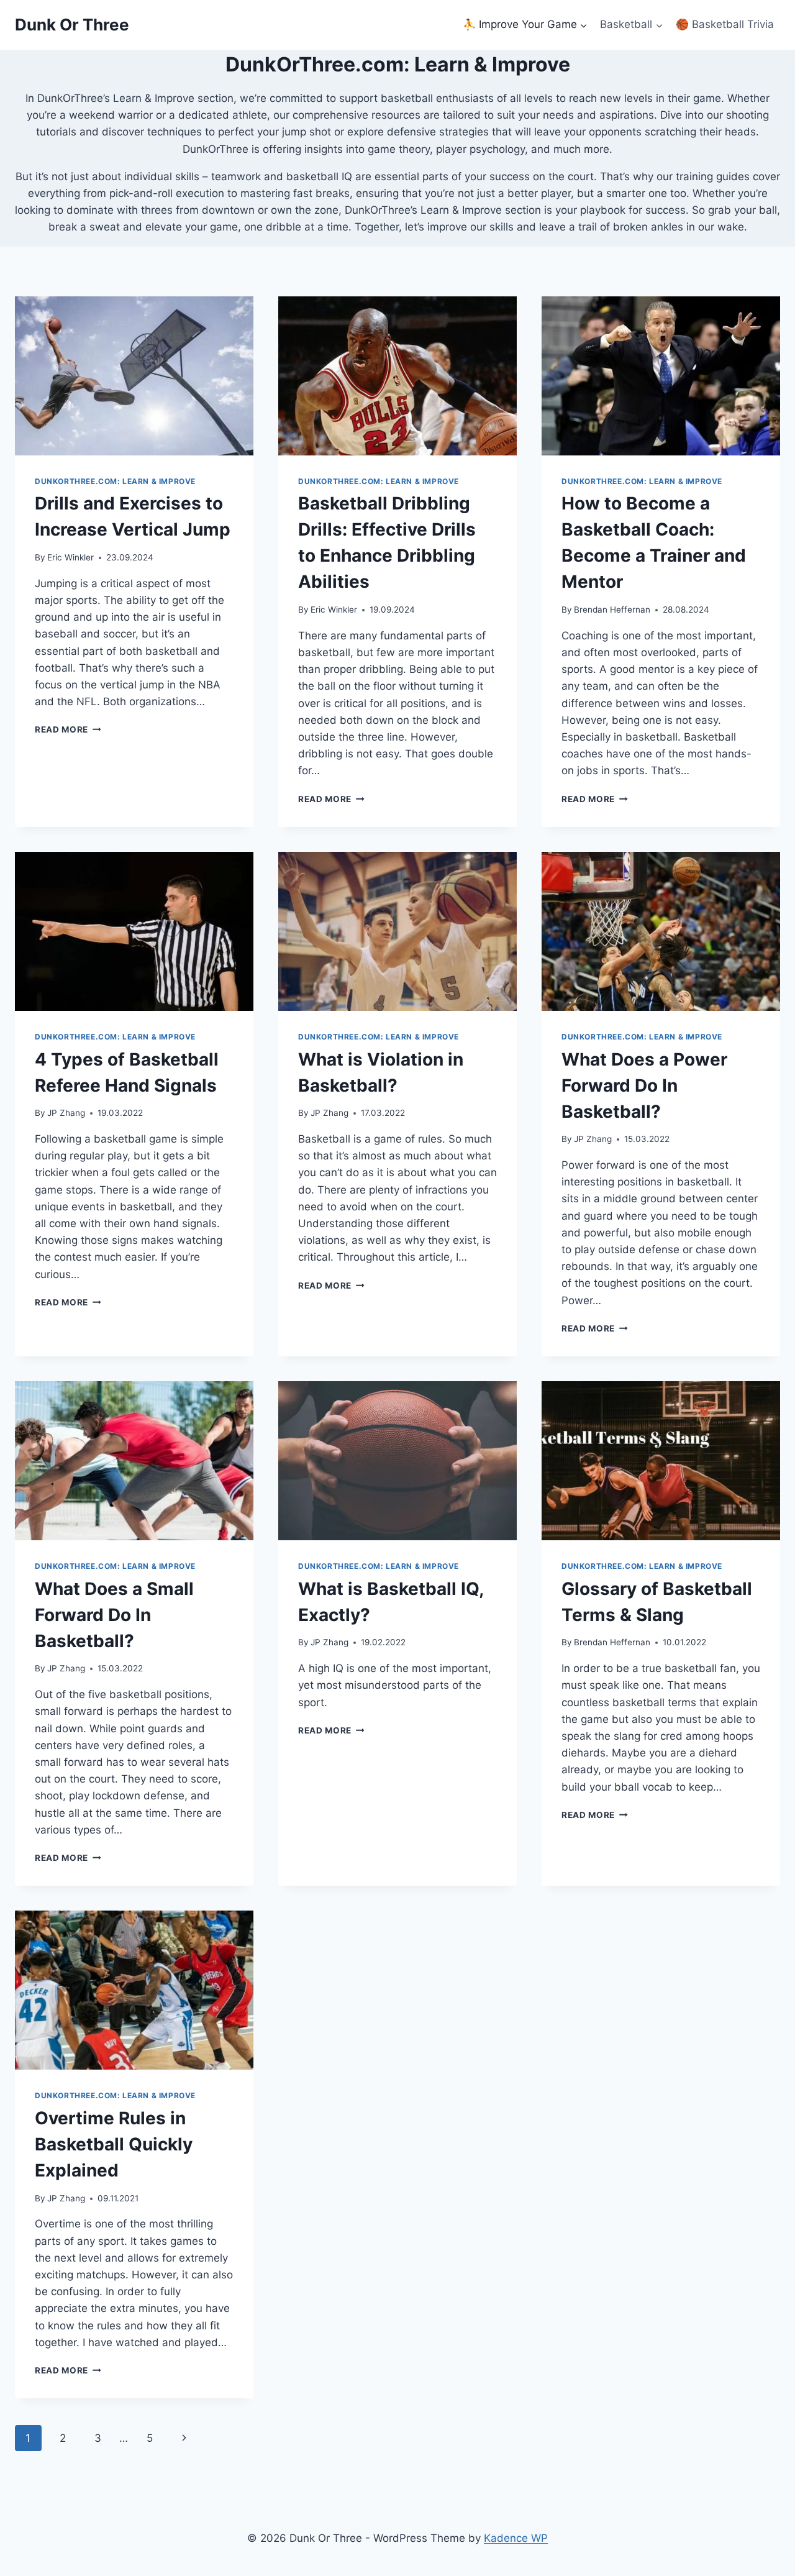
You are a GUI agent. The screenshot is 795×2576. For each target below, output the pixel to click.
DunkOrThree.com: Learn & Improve (115, 481)
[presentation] (134, 376)
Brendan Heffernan (612, 610)
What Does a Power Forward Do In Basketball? (644, 1085)
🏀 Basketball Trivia (725, 24)
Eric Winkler (70, 557)
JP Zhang (66, 1113)
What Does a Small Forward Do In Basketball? (114, 1615)
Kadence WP (516, 2538)
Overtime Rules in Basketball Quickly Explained (114, 2144)
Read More (68, 729)
